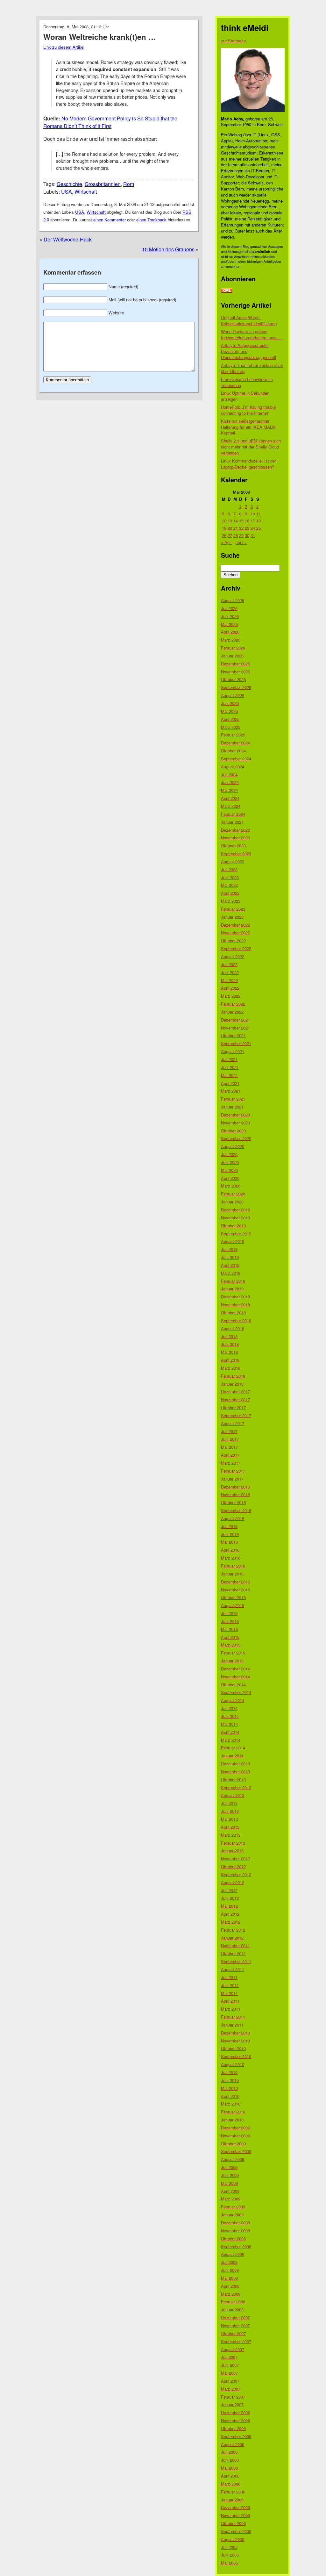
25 (259, 528)
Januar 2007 (232, 2404)
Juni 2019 (230, 1257)
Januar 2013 (232, 1851)
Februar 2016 (233, 1566)
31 (253, 535)
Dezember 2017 (235, 1392)
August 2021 (233, 1051)
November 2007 (235, 2325)
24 (253, 528)
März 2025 (231, 727)
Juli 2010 (229, 2072)
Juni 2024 (230, 782)
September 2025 (236, 687)
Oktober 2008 (233, 2239)
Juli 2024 (229, 775)
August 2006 (233, 2444)
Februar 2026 (233, 648)
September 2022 (236, 948)
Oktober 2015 (233, 1597)
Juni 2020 (230, 1162)
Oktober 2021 (233, 1035)
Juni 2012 (230, 1898)
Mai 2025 (229, 711)
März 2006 (231, 2484)
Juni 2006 (230, 2460)
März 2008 (231, 2294)
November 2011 (235, 1945)
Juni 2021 (230, 1067)
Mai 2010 (229, 2088)
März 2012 (231, 1922)
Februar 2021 (233, 1099)
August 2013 (233, 1795)
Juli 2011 (229, 1977)
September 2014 (236, 1692)
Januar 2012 (232, 1938)
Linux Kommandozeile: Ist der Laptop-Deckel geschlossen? (248, 464)
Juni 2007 (230, 2365)
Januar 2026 (232, 656)
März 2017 (231, 1463)
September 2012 (236, 1874)
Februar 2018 (233, 1376)
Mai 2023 (229, 885)
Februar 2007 (233, 2397)
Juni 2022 (230, 972)
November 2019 (235, 1218)
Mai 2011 (229, 1993)
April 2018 (230, 1360)
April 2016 (230, 1550)
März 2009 (231, 2199)
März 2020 (231, 1186)
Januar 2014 (232, 1756)
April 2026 (230, 632)
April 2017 (230, 1455)
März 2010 (231, 2104)
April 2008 (230, 2286)
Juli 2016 (229, 1526)
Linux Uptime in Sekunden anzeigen (245, 396)
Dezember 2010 (235, 2033)
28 (236, 535)
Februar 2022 (233, 1004)
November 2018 (235, 1305)
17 (253, 521)
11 (259, 514)
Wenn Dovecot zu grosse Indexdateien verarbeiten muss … (252, 334)
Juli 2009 (229, 2167)
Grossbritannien (103, 184)
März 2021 (231, 1091)
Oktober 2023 (233, 846)
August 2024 (233, 767)
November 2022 (235, 933)
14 (236, 521)
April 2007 (230, 2381)
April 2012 (230, 1914)
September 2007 (236, 2341)
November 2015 (235, 1590)
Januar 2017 (232, 1479)
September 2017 (236, 1415)
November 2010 (235, 2041)
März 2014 (231, 1740)
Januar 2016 (232, 1574)
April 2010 (230, 2096)
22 (241, 528)
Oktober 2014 (233, 1685)
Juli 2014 (229, 1708)
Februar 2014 (233, 1748)
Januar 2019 (232, 1289)
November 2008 (235, 2231)
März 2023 (231, 901)
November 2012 (235, 1858)
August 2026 (233, 600)
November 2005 (235, 2515)
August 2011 (233, 1969)
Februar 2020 (233, 1194)
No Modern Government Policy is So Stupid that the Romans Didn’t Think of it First (110, 122)
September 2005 (236, 2531)
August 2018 (233, 1328)
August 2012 (233, 1882)
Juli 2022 (229, 964)
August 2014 (233, 1700)
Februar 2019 (233, 1281)
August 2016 (233, 1518)
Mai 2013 (229, 1819)
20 (230, 528)
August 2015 (233, 1605)
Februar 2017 (233, 1471)
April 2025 (230, 719)
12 (224, 521)
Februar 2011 (233, 2017)
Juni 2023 (230, 877)
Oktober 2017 (233, 1407)
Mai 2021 (229, 1075)
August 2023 (233, 861)
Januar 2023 (232, 917)
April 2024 (230, 798)
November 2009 (235, 2136)
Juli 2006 (229, 2452)
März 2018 (231, 1368)
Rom (129, 184)
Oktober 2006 (233, 2428)
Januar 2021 (232, 1107)
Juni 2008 (230, 2270)
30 (247, 535)
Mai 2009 (229, 2183)
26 (224, 535)
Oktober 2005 (233, 2523)
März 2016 (231, 1558)
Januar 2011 (232, 2025)
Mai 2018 (229, 1352)
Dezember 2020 (235, 1115)
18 (259, 521)
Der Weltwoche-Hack (68, 239)
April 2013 (230, 1827)
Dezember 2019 (235, 1210)
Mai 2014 (229, 1724)
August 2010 (233, 2064)
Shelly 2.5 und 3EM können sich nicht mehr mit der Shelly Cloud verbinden (251, 447)
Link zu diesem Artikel (64, 47)
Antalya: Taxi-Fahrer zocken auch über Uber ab (252, 368)
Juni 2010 (230, 2080)
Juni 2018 (230, 1344)
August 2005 (233, 2539)
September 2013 (236, 1787)
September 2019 (236, 1234)
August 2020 (233, 1146)
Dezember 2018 (235, 1297)
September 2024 (236, 759)
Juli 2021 (229, 1059)
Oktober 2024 (233, 751)
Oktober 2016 (233, 1502)
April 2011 (230, 2001)
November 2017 (235, 1399)
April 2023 (230, 893)
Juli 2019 (229, 1249)
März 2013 (231, 1835)
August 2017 (233, 1423)
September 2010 (236, 2056)
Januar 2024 (232, 822)
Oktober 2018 (233, 1313)
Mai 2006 (229, 2468)
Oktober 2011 (233, 1953)
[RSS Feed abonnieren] (227, 291)
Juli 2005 (229, 2547)
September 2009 (236, 2151)
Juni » (241, 542)
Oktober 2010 (233, 2048)
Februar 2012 (233, 1930)
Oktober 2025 (233, 679)
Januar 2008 (232, 2310)
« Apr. (226, 542)
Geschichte (69, 184)
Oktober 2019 (233, 1226)
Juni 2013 (230, 1811)
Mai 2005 (229, 2563)
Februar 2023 (233, 909)
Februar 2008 (233, 2302)
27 (230, 535)
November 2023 (235, 838)
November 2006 (235, 2420)
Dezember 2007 (235, 2318)
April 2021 (230, 1083)
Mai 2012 (229, 1906)
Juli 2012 (229, 1890)
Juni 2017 (230, 1439)
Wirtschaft (86, 192)
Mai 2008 (229, 2278)
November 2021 (235, 1028)
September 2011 (236, 1961)
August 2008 (233, 2254)
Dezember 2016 (235, 1487)
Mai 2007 (229, 2373)
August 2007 (233, 2349)
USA (67, 192)
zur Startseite (233, 41)
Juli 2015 (229, 1613)
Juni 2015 (230, 1621)
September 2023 (236, 854)
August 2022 (233, 956)
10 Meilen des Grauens (168, 249)
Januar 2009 (232, 2215)
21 (236, 528)
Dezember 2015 (235, 1582)
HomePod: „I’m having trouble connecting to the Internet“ (248, 410)
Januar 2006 (232, 2500)
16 (247, 521)
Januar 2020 (232, 1202)
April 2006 (230, 2476)
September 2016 (236, 1510)
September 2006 (236, 2436)
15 (241, 521)
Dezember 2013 (235, 1764)
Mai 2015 (229, 1629)
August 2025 (233, 695)
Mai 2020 (229, 1170)
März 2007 (231, 2389)
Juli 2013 (229, 1803)
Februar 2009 (233, 2207)
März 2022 (231, 996)
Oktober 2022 (233, 940)
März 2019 (231, 1273)
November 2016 (235, 1494)
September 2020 (236, 1138)
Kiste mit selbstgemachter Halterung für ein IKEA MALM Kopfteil (248, 427)
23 (247, 528)
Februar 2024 (233, 814)
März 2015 (231, 1645)
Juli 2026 (229, 608)
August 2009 (233, 2159)
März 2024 (231, 806)
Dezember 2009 (235, 2128)
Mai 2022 (229, 980)
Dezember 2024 (235, 743)
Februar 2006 (233, 2492)
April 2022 (230, 988)
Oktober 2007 (233, 2333)
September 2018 (236, 1320)
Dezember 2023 (235, 830)
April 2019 (230, 1265)
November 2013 (235, 1772)
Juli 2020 (229, 1154)
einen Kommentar (110, 220)
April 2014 (230, 1732)
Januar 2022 (232, 1012)
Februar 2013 (233, 1843)
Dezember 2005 (235, 2507)
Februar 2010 (233, 2112)
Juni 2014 (230, 1716)
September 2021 (236, 1043)
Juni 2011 (230, 1985)
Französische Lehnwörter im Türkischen (247, 382)
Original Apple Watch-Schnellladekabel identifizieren (249, 320)
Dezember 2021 (235, 1020)
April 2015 (230, 1637)
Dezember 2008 (235, 2223)
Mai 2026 (229, 624)
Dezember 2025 (235, 664)
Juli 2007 (229, 2357)
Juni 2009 (230, 2175)
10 (253, 514)
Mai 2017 (229, 1447)
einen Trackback (151, 220)
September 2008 (236, 2246)
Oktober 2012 (233, 1866)
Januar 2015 (232, 1661)
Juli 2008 (229, 2262)
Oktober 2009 (233, 2144)
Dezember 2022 (235, 925)
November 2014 (235, 1677)
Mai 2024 (229, 790)
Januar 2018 (232, 1384)
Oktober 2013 (233, 1780)
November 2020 (235, 1123)
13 (230, 521)
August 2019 (233, 1241)
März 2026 (231, 640)
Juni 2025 (230, 703)
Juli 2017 (229, 1431)
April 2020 (230, 1178)
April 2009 (230, 2191)
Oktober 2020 (233, 1131)
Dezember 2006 (235, 2412)
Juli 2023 (229, 869)
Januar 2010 (232, 2120)
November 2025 (235, 672)
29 (241, 535)
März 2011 (231, 2009)
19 (224, 528)
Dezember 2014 (235, 1669)
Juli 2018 (229, 1336)
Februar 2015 (233, 1653)
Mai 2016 (229, 1542)
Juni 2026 (230, 616)
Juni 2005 (230, 2555)
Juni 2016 (230, 1534)
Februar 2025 (233, 735)
